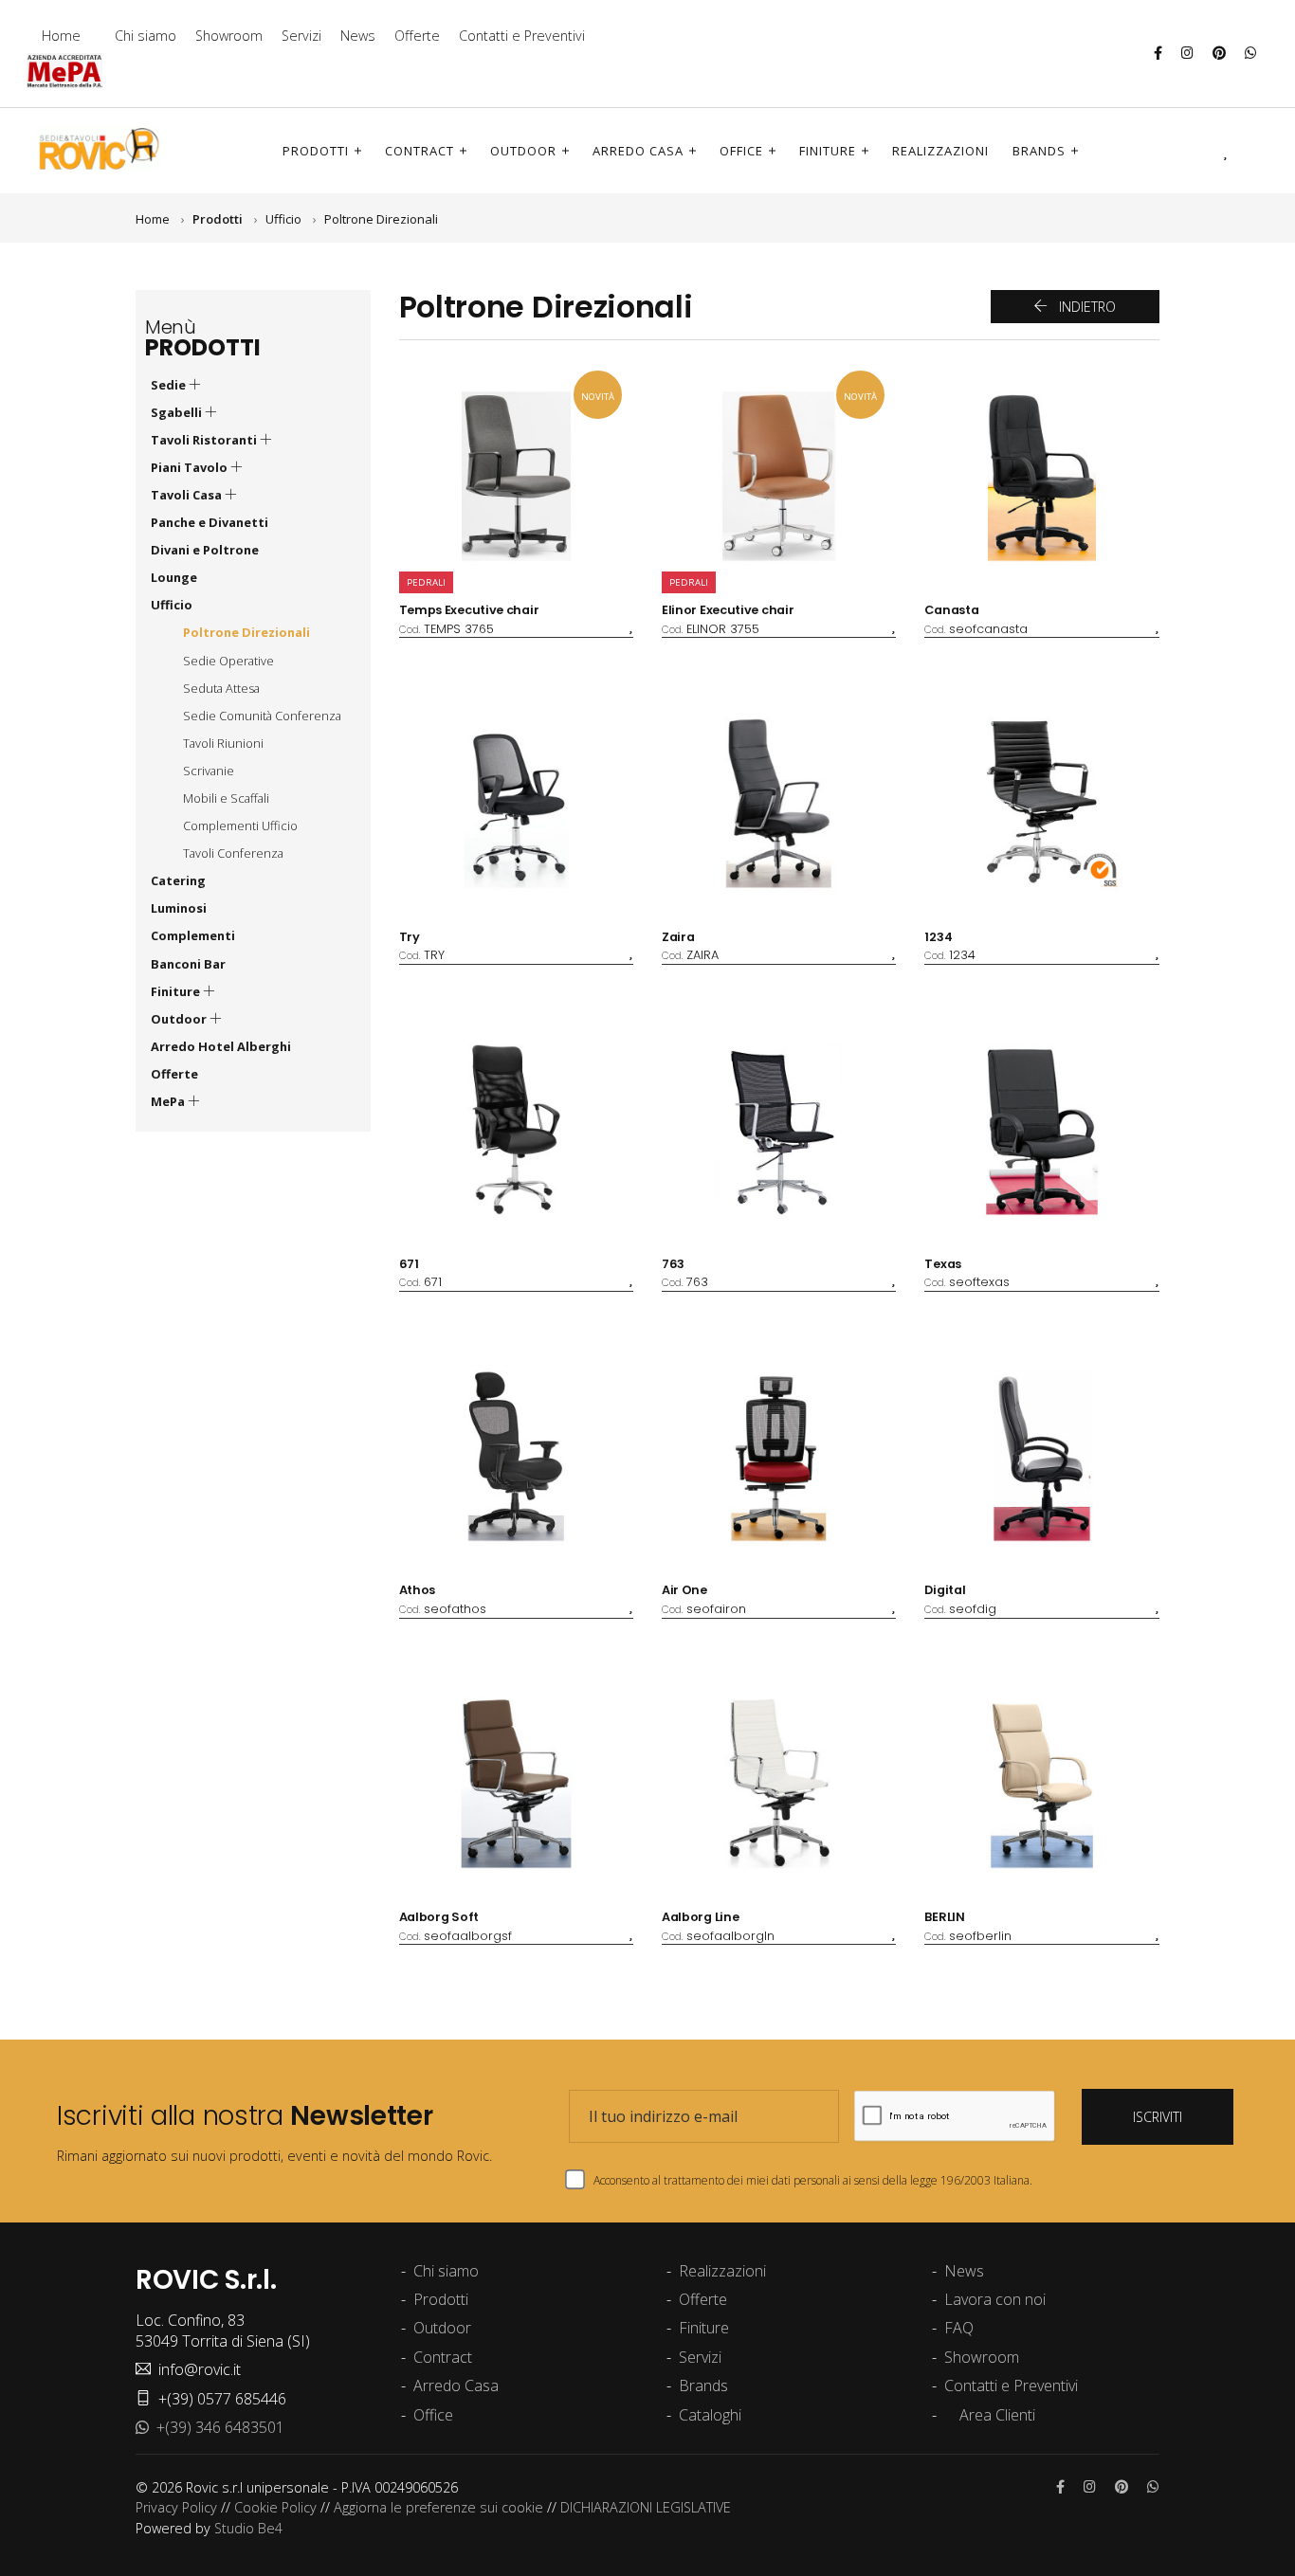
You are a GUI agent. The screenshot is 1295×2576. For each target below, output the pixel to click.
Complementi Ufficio (240, 825)
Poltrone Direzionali (381, 219)
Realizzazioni (940, 151)
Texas (943, 1264)
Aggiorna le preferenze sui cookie (438, 2507)
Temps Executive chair (469, 610)
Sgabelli (178, 412)
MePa (169, 1101)
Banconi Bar (188, 964)
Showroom (229, 36)
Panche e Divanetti (210, 522)
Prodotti (316, 151)
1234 (938, 937)
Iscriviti (1158, 2117)
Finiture (828, 151)
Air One (684, 1590)
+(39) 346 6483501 (217, 2427)
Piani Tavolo (191, 467)
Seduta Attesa (221, 688)
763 (673, 1264)
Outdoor (523, 151)
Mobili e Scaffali (226, 798)
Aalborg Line (700, 1917)
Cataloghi (710, 2415)
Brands (1039, 151)
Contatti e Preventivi (522, 36)
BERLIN (944, 1917)
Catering (178, 880)
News (358, 36)
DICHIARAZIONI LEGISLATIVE (646, 2507)
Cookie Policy (275, 2507)
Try (410, 937)
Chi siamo (146, 36)
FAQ (959, 2328)
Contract (420, 151)
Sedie (170, 385)
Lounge (174, 577)
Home (61, 36)
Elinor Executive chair (728, 610)
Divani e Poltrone (205, 550)
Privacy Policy (176, 2507)
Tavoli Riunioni (223, 743)
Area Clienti (995, 2415)
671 (409, 1264)
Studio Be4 (248, 2528)
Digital (945, 1590)
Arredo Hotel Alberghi (221, 1046)
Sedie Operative (228, 661)
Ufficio (283, 219)
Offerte (417, 36)
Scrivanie (209, 771)
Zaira (678, 937)
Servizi (301, 36)
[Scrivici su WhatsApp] (1251, 53)
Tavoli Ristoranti (205, 440)
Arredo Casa (638, 151)
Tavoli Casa (188, 495)
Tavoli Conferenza (233, 853)
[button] (1199, 150)
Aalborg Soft (439, 1917)
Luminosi (179, 908)
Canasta (951, 610)
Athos (418, 1590)
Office (741, 151)
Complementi (193, 935)
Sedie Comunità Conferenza (262, 716)
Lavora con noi (995, 2299)
